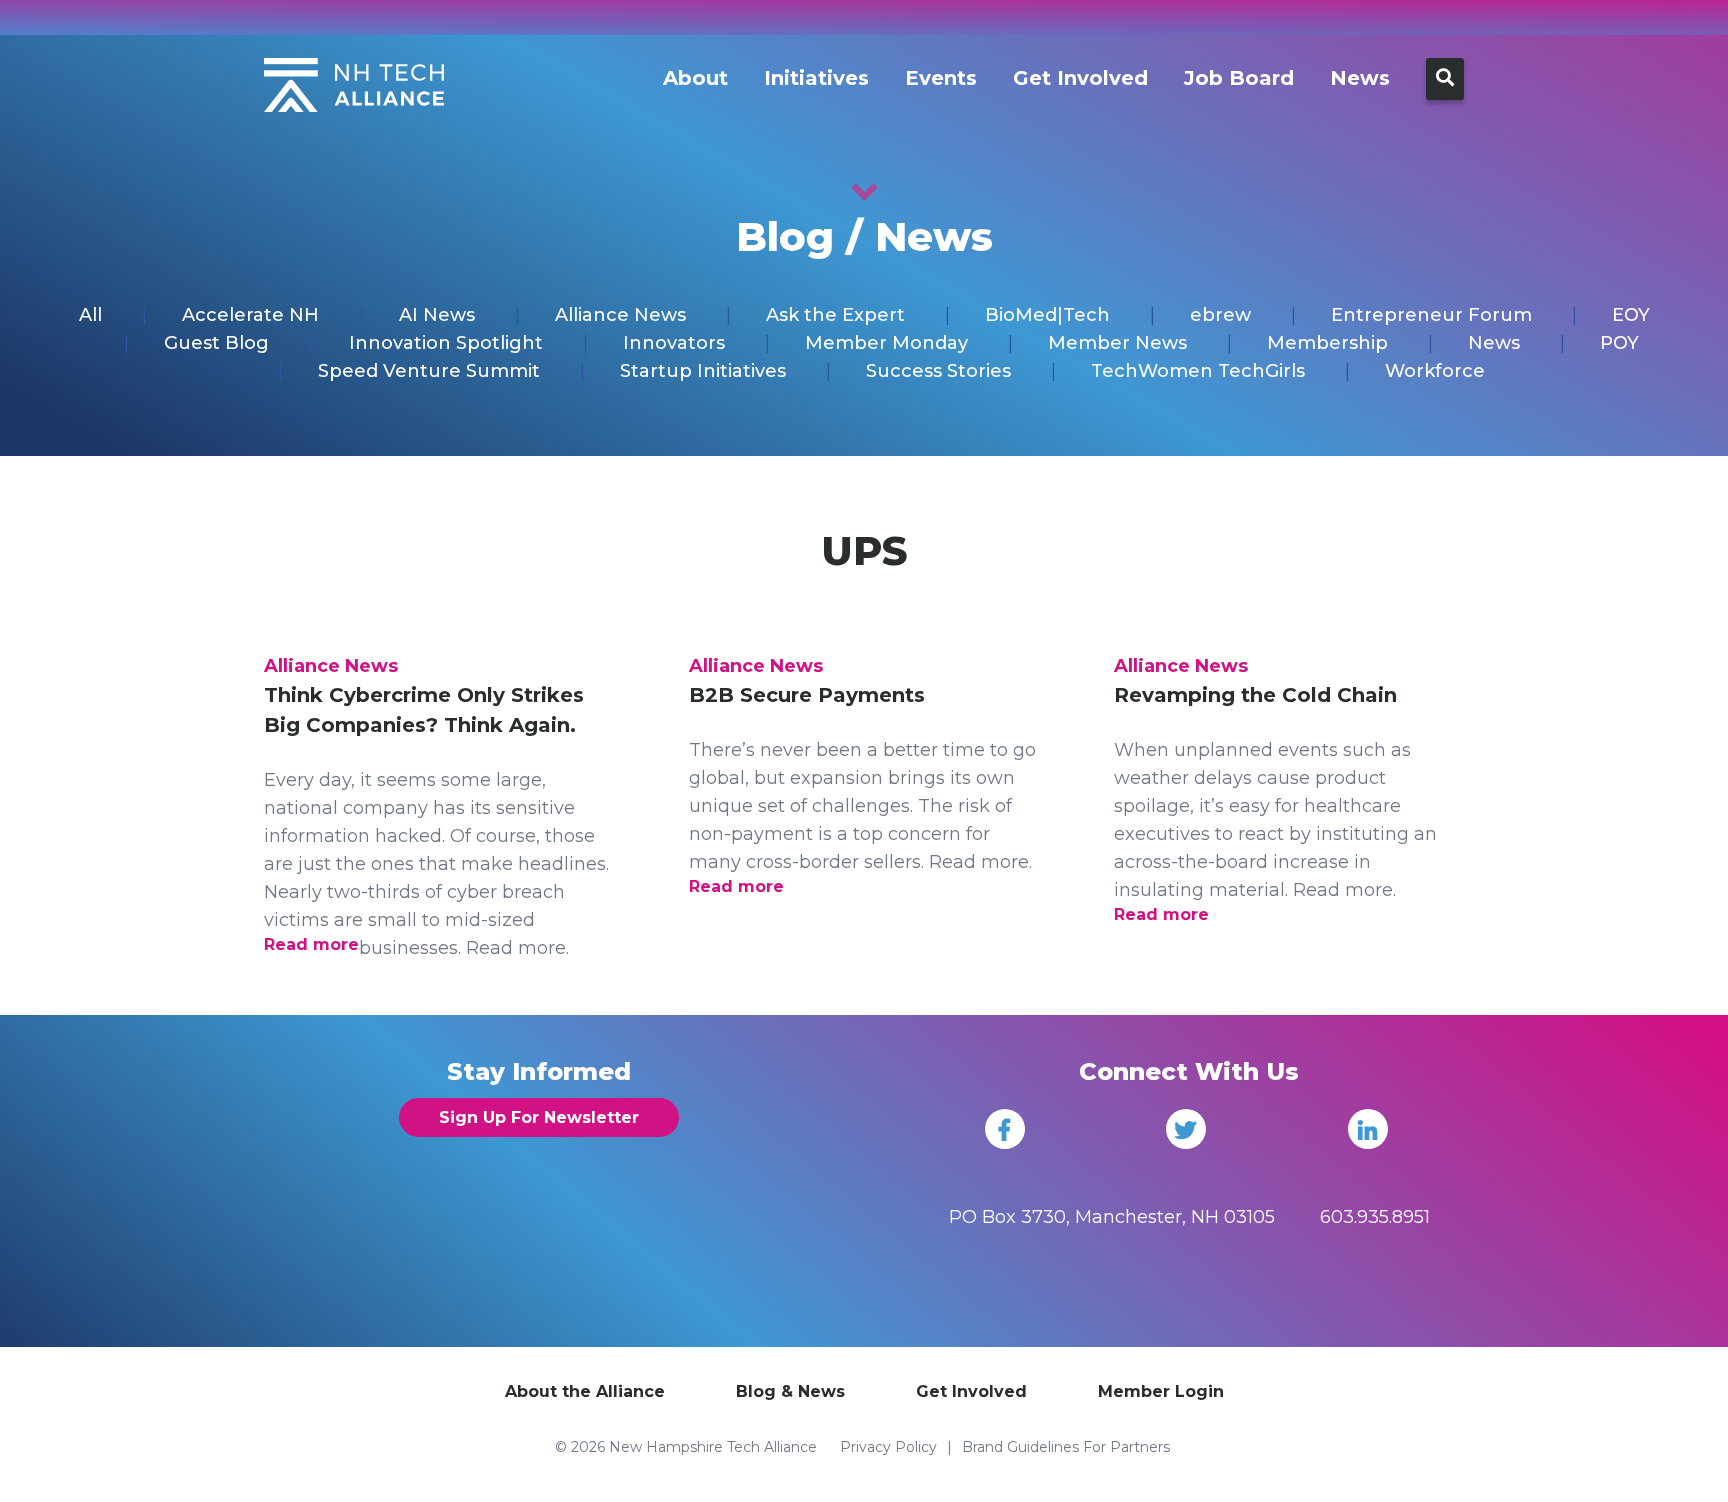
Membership (1327, 343)
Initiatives (816, 78)
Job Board (1239, 78)
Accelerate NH (250, 315)
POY (1619, 343)
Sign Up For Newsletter (539, 1117)
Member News (1117, 343)
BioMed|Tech (1047, 315)
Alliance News (620, 315)
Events (941, 78)
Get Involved (1080, 78)
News (1360, 78)
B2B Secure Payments (807, 695)
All (90, 315)
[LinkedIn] (1368, 1129)
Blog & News (790, 1391)
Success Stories (938, 371)
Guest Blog (216, 343)
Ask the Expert (835, 315)
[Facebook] (1005, 1129)
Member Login (1161, 1391)
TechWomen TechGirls (1198, 371)
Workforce (1435, 371)
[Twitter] (1186, 1129)
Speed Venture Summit (429, 371)
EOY (1631, 315)
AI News (437, 315)
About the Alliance (585, 1391)
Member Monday (886, 343)
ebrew (1220, 315)
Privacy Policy (888, 1447)
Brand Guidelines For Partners (1066, 1447)
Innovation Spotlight (446, 343)
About (695, 78)
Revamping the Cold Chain (1255, 695)
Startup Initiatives (703, 371)
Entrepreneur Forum (1431, 315)
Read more (311, 944)
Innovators (674, 343)
